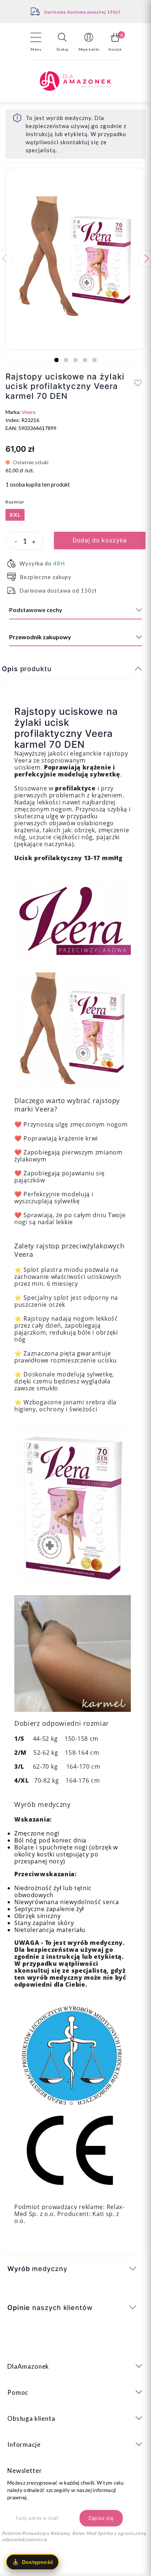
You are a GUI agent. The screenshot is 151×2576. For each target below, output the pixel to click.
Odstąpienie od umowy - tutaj (82, 12)
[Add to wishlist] (138, 383)
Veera (29, 412)
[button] (62, 42)
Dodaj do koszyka (100, 540)
